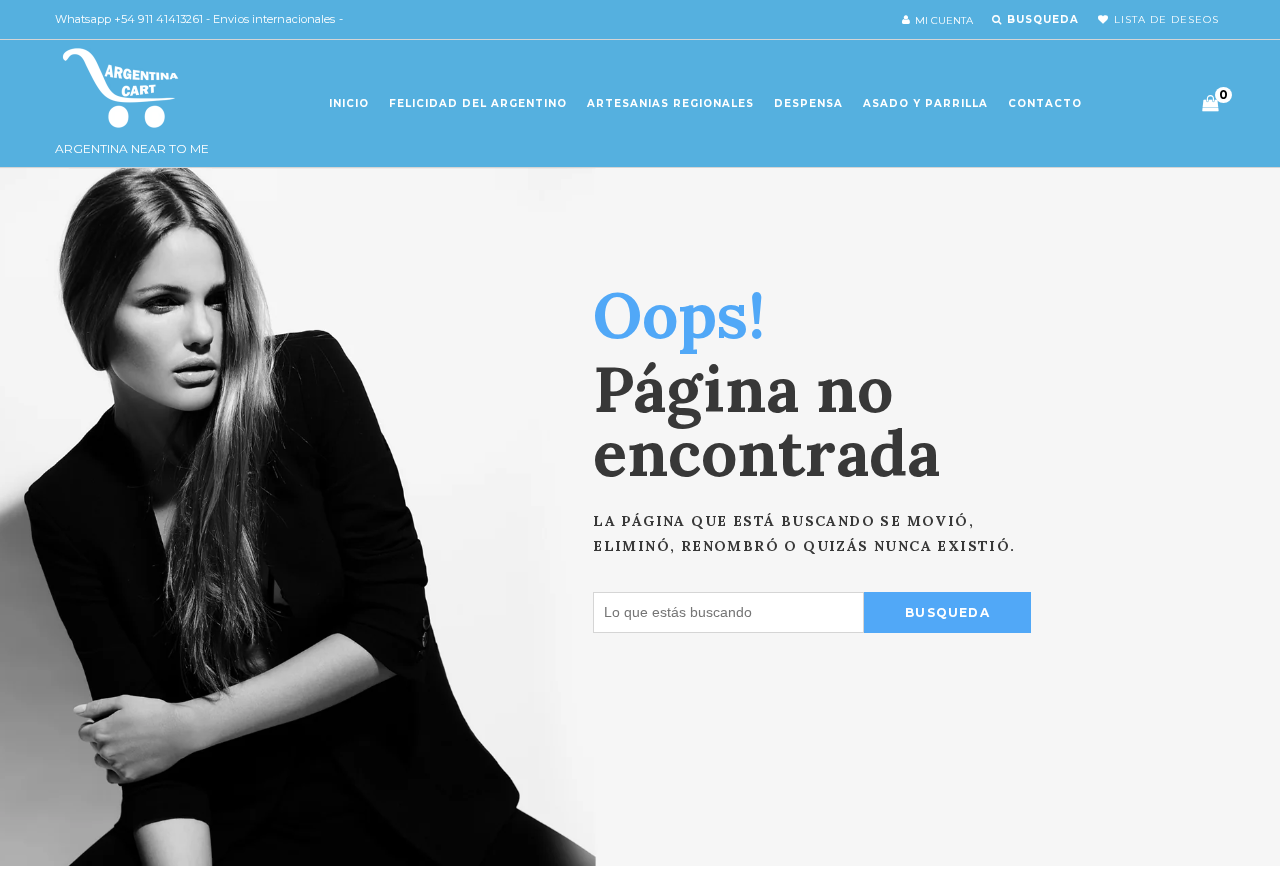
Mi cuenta (944, 20)
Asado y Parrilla (925, 103)
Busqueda (947, 612)
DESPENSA (808, 103)
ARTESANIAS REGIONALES (670, 103)
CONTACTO (1045, 103)
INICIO (349, 103)
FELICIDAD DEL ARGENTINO (478, 103)
